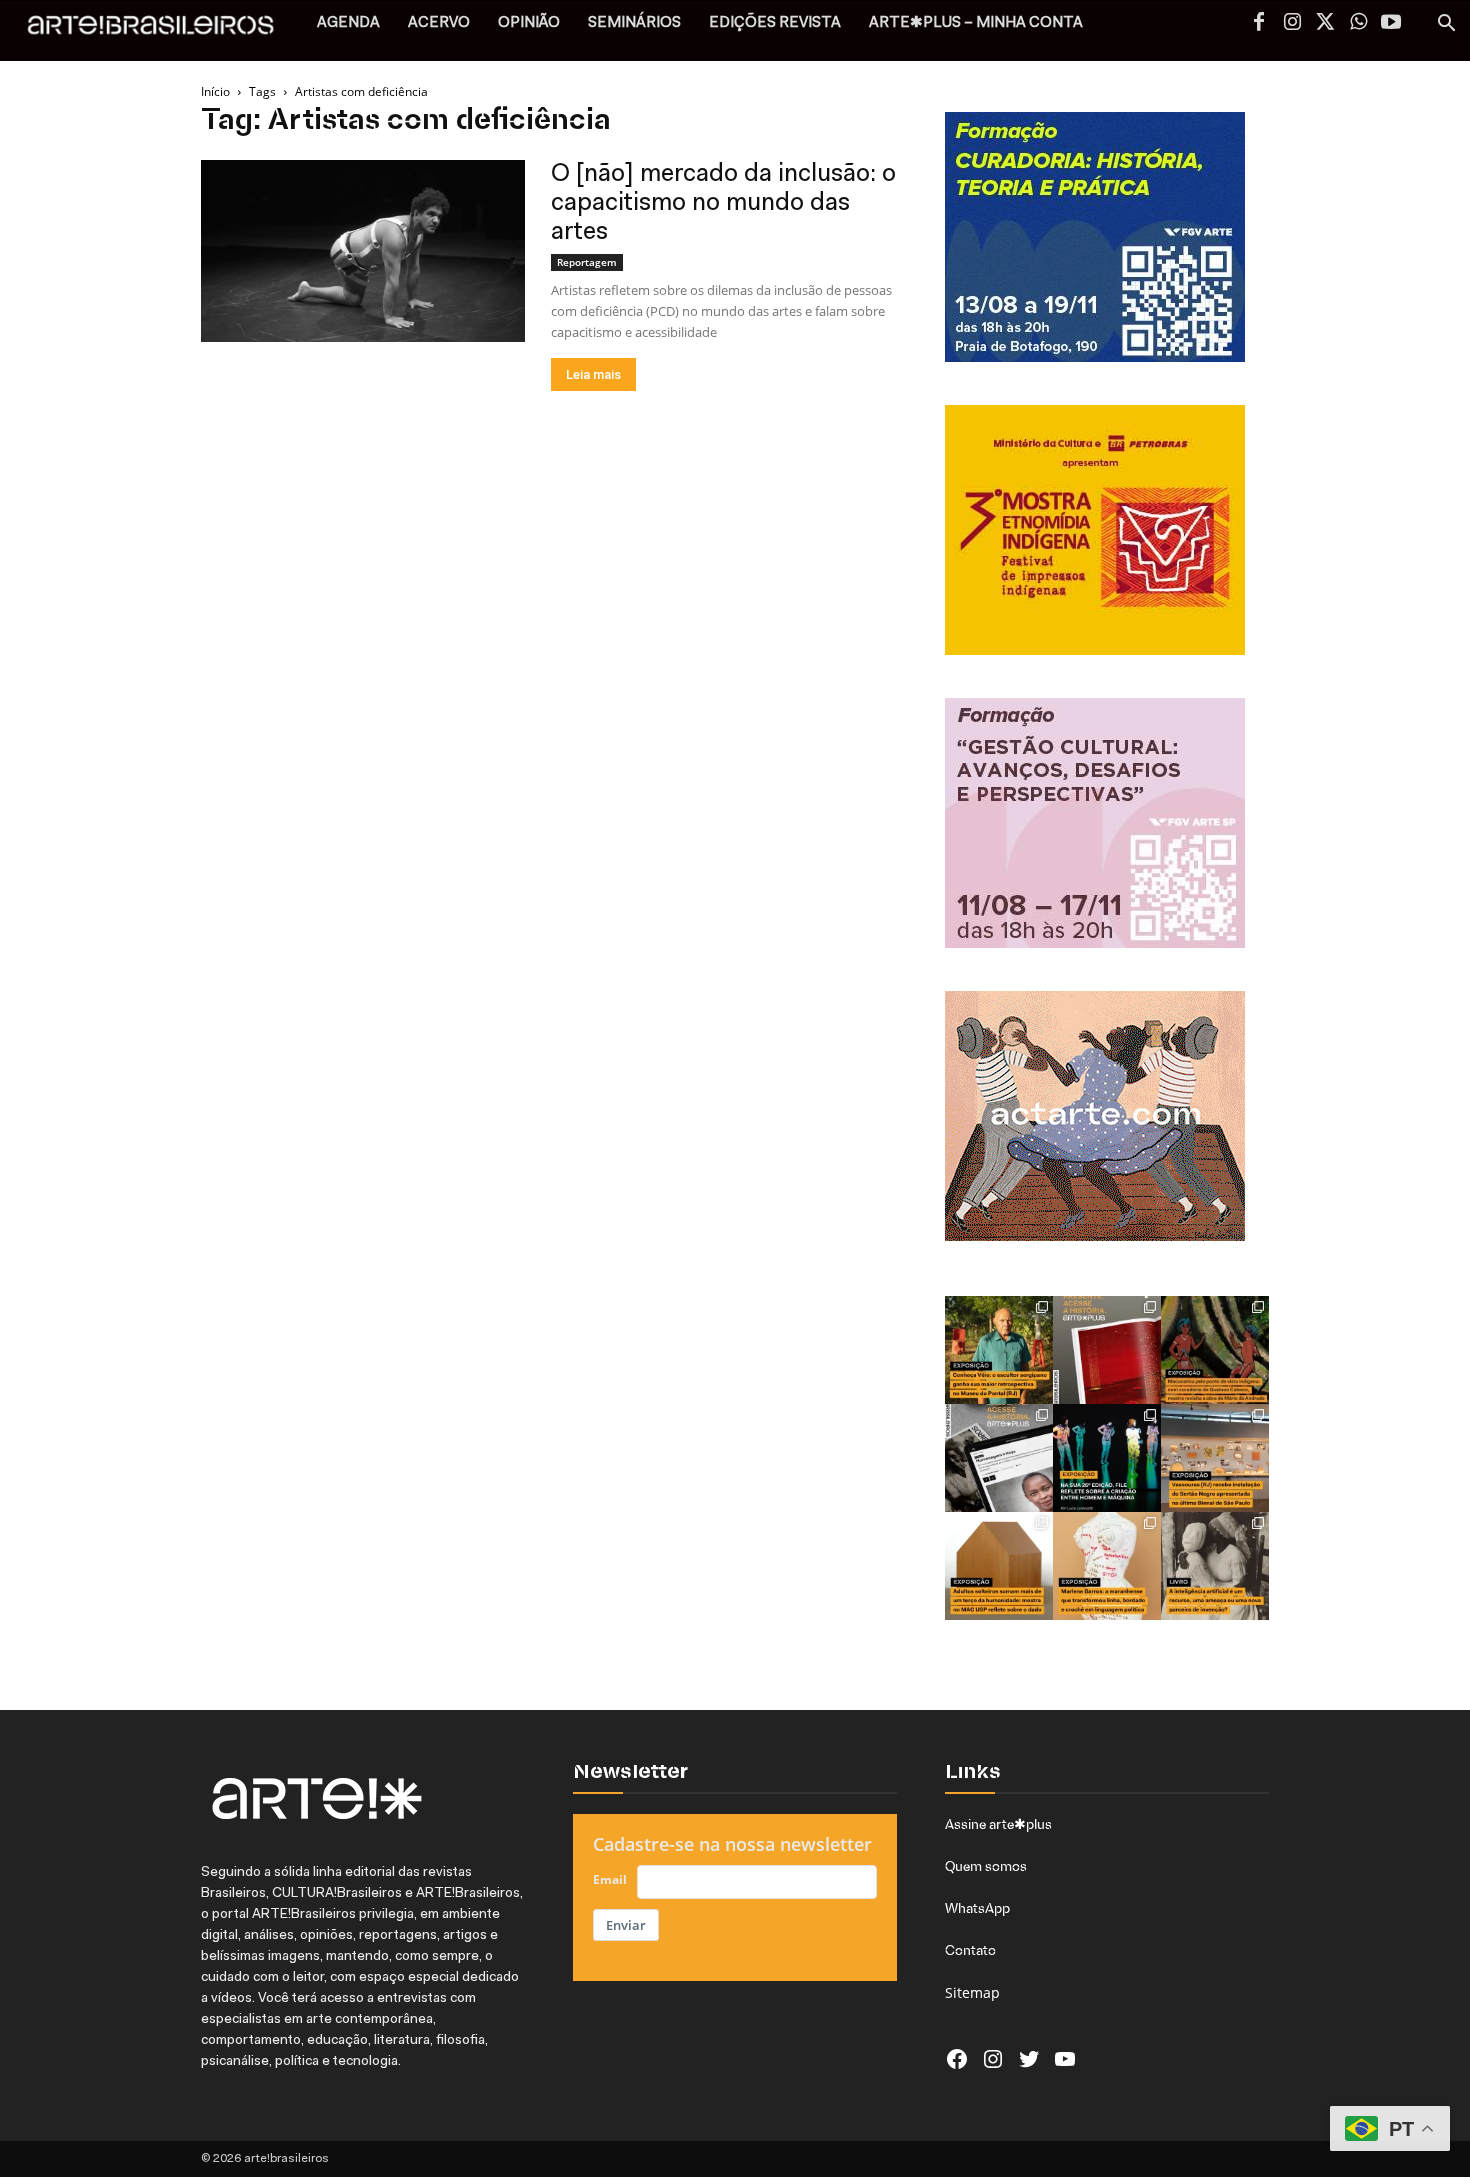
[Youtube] (1391, 24)
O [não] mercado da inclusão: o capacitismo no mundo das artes (723, 203)
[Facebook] (1259, 24)
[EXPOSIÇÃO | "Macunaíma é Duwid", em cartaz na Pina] (1215, 1350)
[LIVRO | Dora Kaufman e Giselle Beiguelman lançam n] (1215, 1566)
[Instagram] (1292, 24)
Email (610, 1879)
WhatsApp (977, 1908)
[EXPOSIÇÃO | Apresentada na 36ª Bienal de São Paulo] (1215, 1458)
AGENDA (348, 23)
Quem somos (986, 1866)
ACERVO (439, 23)
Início (215, 91)
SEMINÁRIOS (634, 23)
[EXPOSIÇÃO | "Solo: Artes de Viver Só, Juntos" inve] (999, 1566)
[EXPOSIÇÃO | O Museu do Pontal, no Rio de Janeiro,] (999, 1350)
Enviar (626, 1925)
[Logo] (161, 30)
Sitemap (972, 1992)
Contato (970, 1950)
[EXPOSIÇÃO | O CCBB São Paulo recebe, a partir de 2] (1107, 1566)
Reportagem (587, 262)
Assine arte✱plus (998, 1824)
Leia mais (593, 374)
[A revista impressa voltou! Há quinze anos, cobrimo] (1107, 1350)
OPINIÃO (529, 23)
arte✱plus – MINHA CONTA (976, 23)
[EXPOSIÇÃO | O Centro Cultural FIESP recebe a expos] (1107, 1458)
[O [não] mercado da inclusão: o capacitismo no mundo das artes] (363, 251)
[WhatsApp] (1358, 24)
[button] (1446, 25)
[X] (1325, 24)
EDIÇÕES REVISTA (775, 23)
